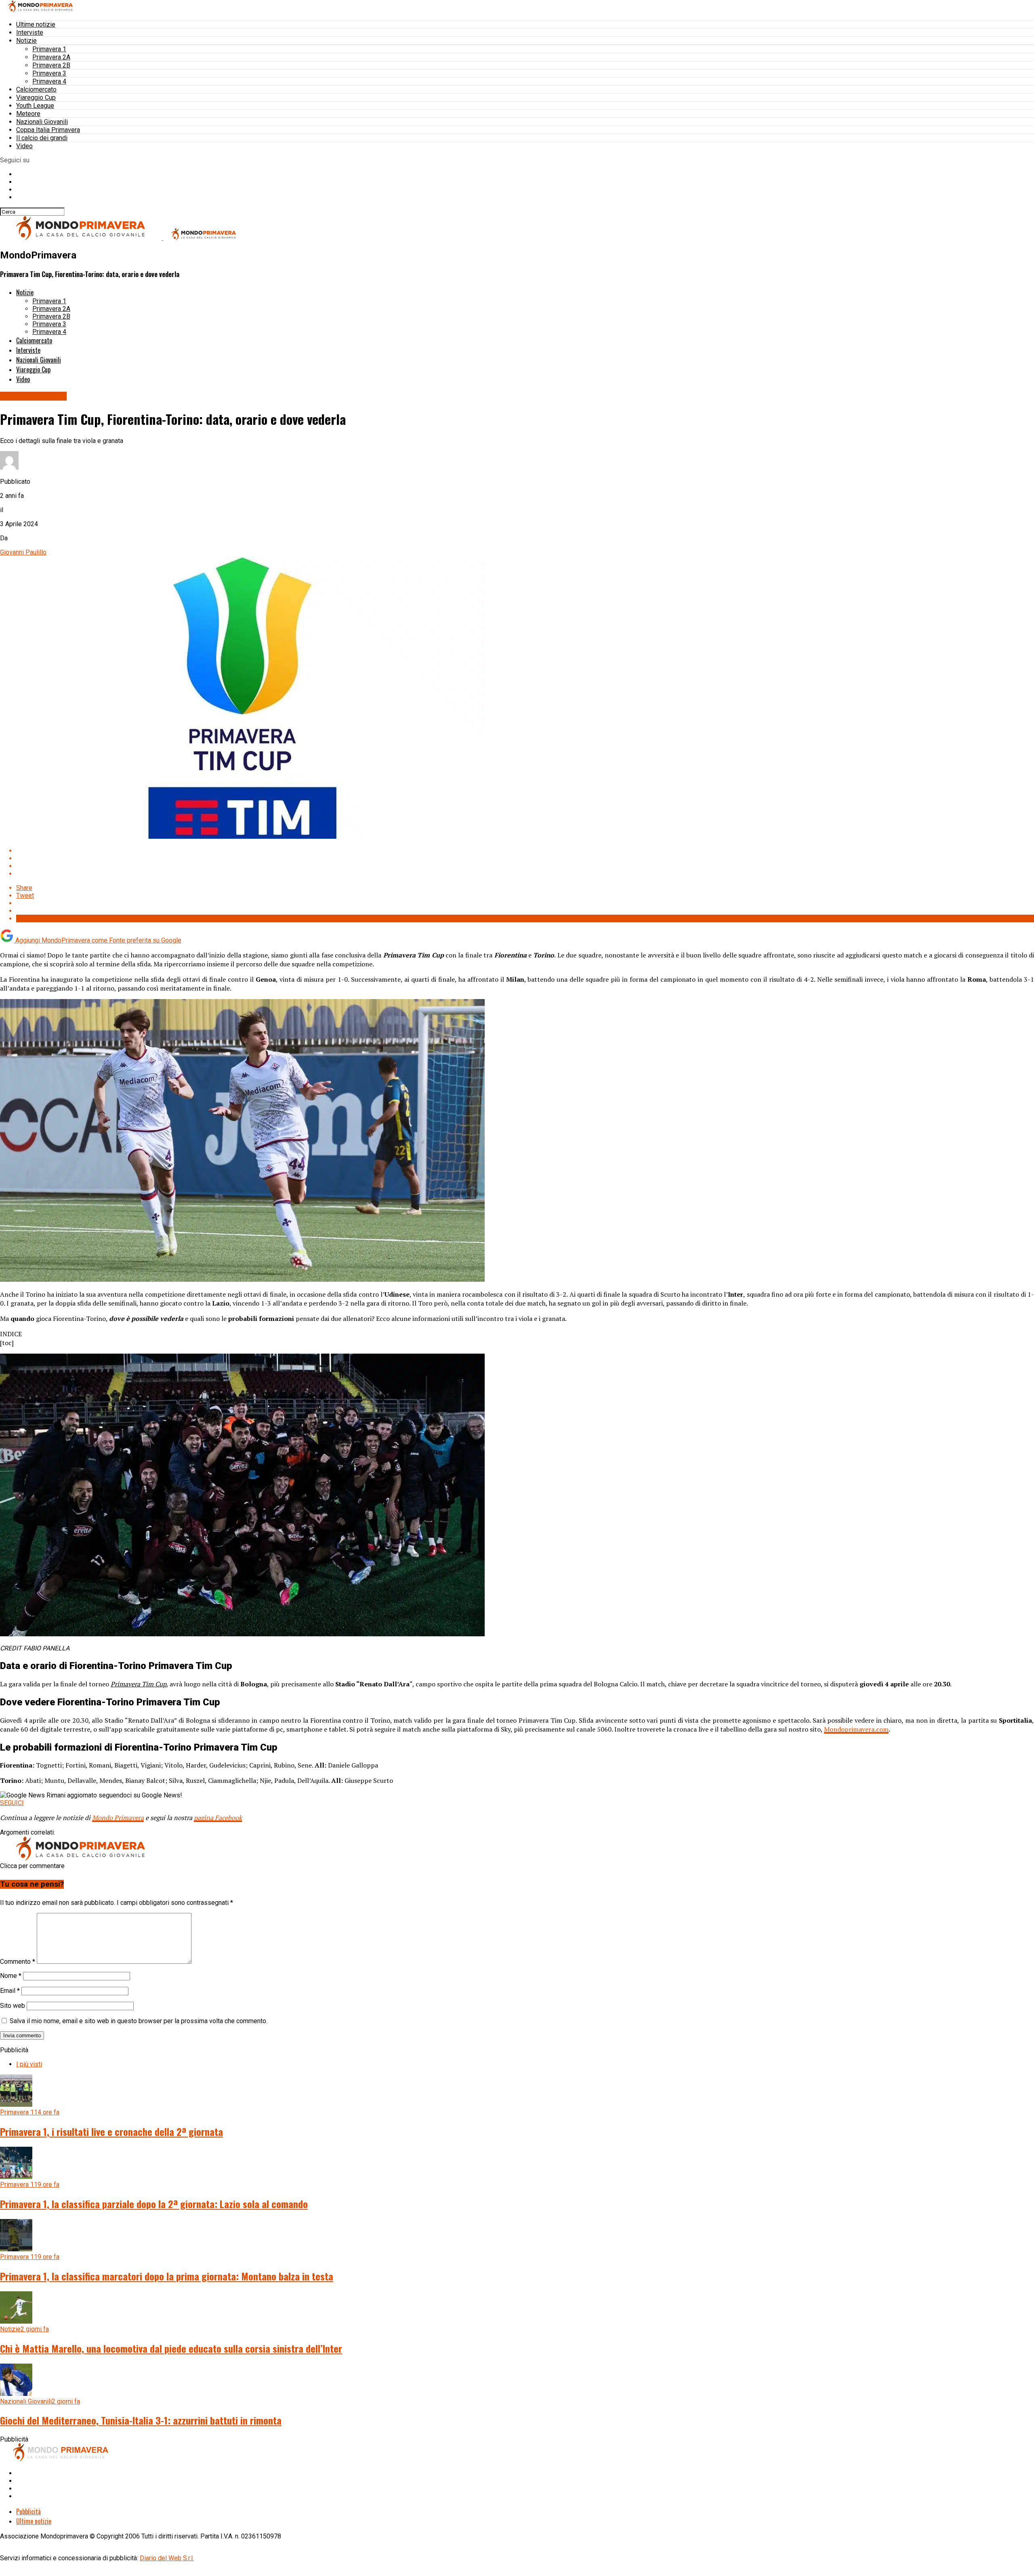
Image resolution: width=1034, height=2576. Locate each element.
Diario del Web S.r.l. (167, 2558)
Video (24, 146)
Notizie (26, 41)
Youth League (35, 106)
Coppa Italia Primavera (48, 130)
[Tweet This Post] (525, 858)
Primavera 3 (49, 73)
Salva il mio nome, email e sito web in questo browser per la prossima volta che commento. (139, 2021)
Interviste (30, 33)
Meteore (28, 114)
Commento (18, 1962)
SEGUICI (12, 1803)
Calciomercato (36, 89)
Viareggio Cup (36, 98)
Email (10, 1991)
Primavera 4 (49, 81)
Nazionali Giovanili (42, 122)
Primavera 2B (51, 65)
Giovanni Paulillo (23, 552)
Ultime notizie (36, 24)
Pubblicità (28, 2511)
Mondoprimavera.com (856, 1729)
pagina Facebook (218, 1818)
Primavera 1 (49, 49)
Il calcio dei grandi (42, 138)
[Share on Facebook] (525, 851)
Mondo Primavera (118, 1818)
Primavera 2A (51, 57)
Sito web (13, 2006)
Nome (11, 1976)
